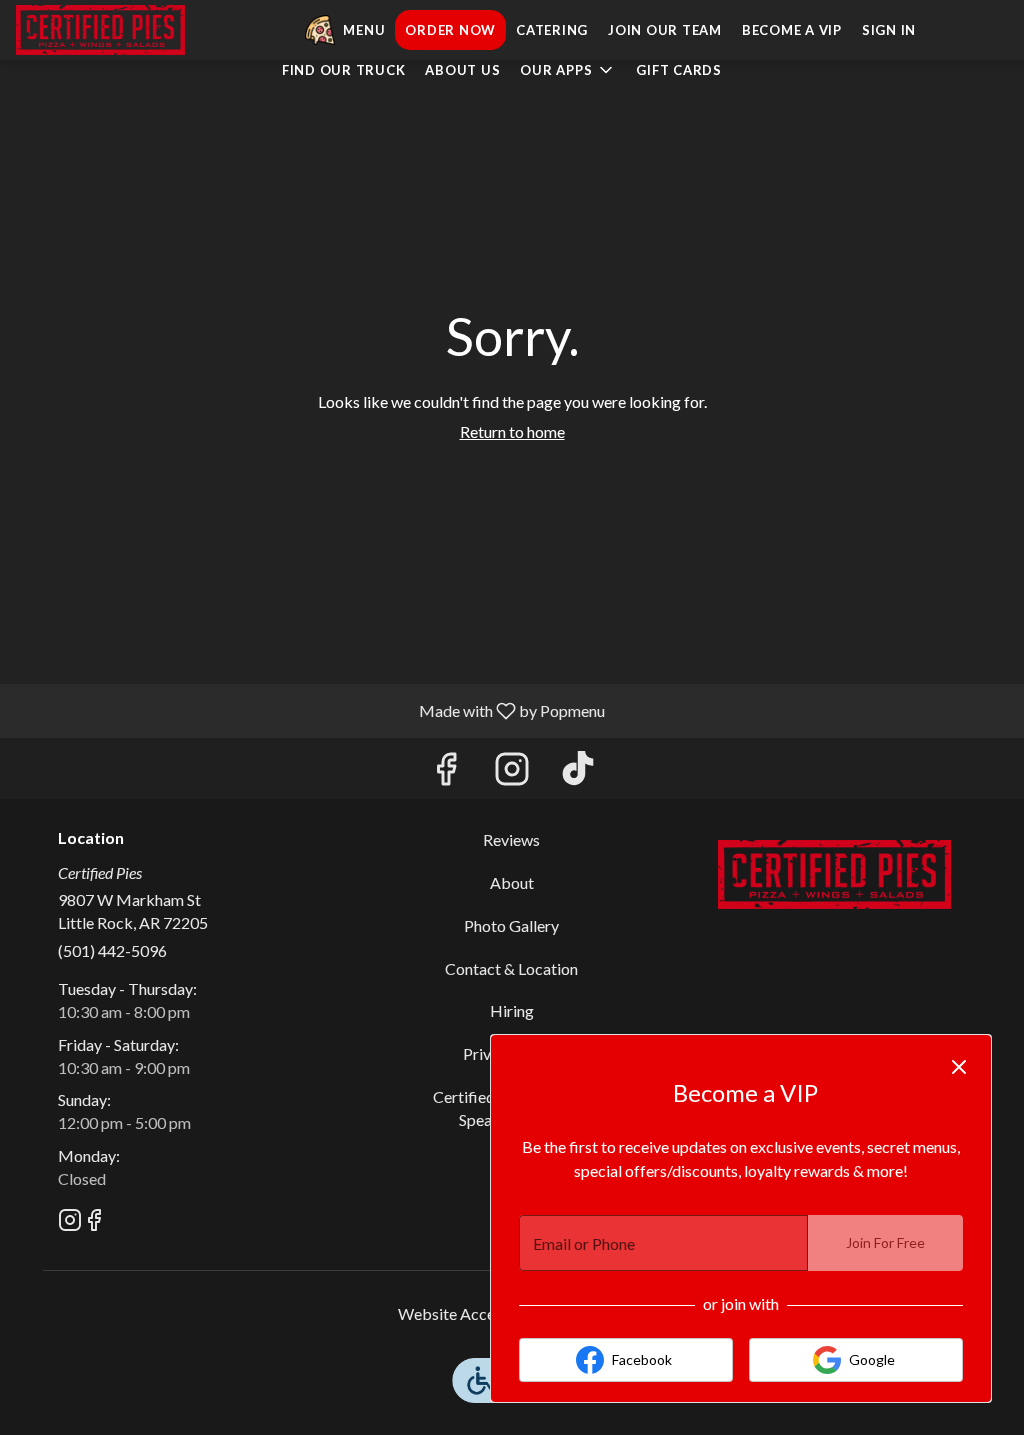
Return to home (512, 431)
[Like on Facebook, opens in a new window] (446, 773)
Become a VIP (792, 30)
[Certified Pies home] (106, 30)
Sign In (889, 30)
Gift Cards (679, 70)
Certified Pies (834, 874)
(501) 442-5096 (112, 950)
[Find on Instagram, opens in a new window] (512, 773)
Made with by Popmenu (310, 710)
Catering (552, 30)
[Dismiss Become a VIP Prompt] (959, 1067)
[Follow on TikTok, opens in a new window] (578, 773)
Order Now (450, 30)
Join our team (665, 30)
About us (462, 70)
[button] (568, 70)
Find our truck (344, 70)
